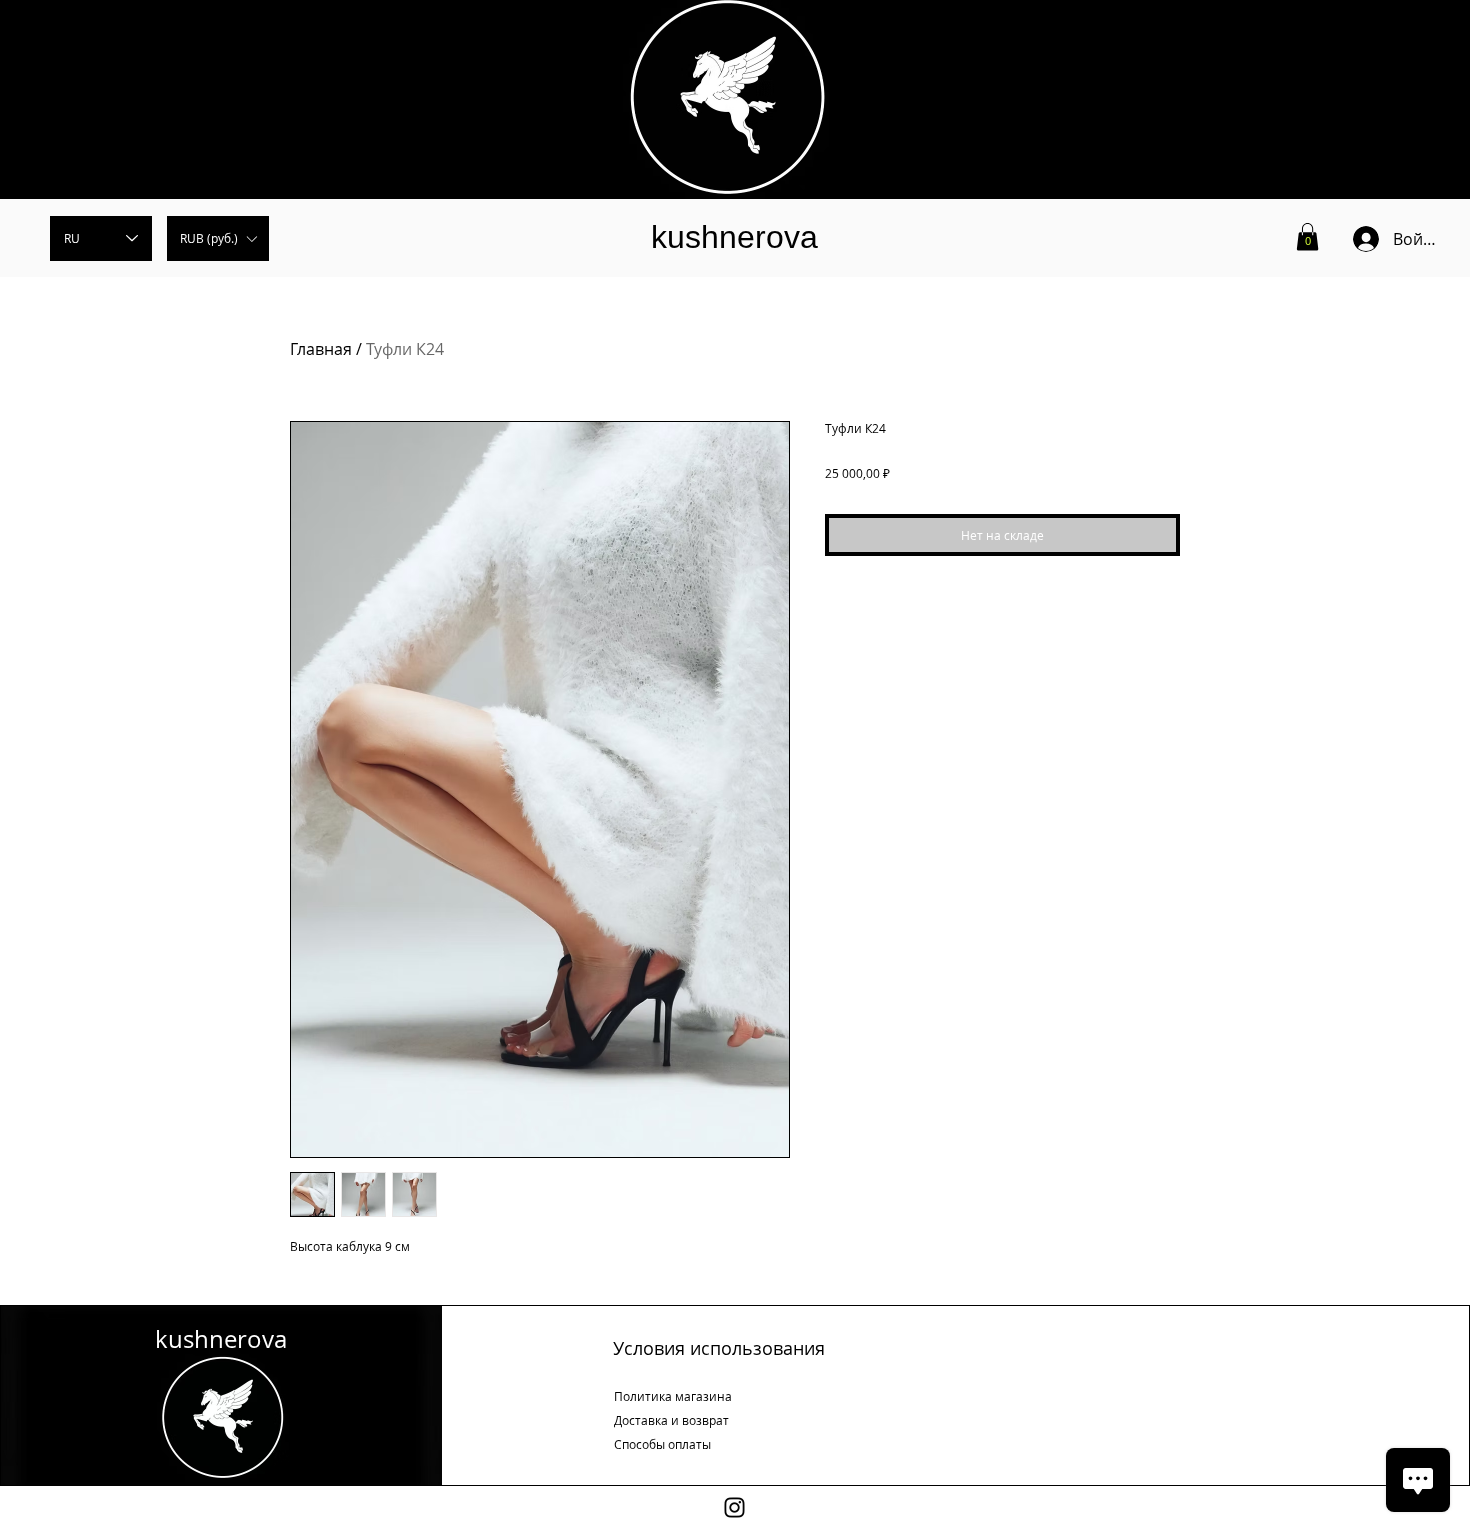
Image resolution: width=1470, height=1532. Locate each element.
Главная (321, 349)
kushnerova (734, 237)
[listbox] (218, 238)
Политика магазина (673, 1396)
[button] (218, 238)
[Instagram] (734, 1507)
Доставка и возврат (671, 1420)
